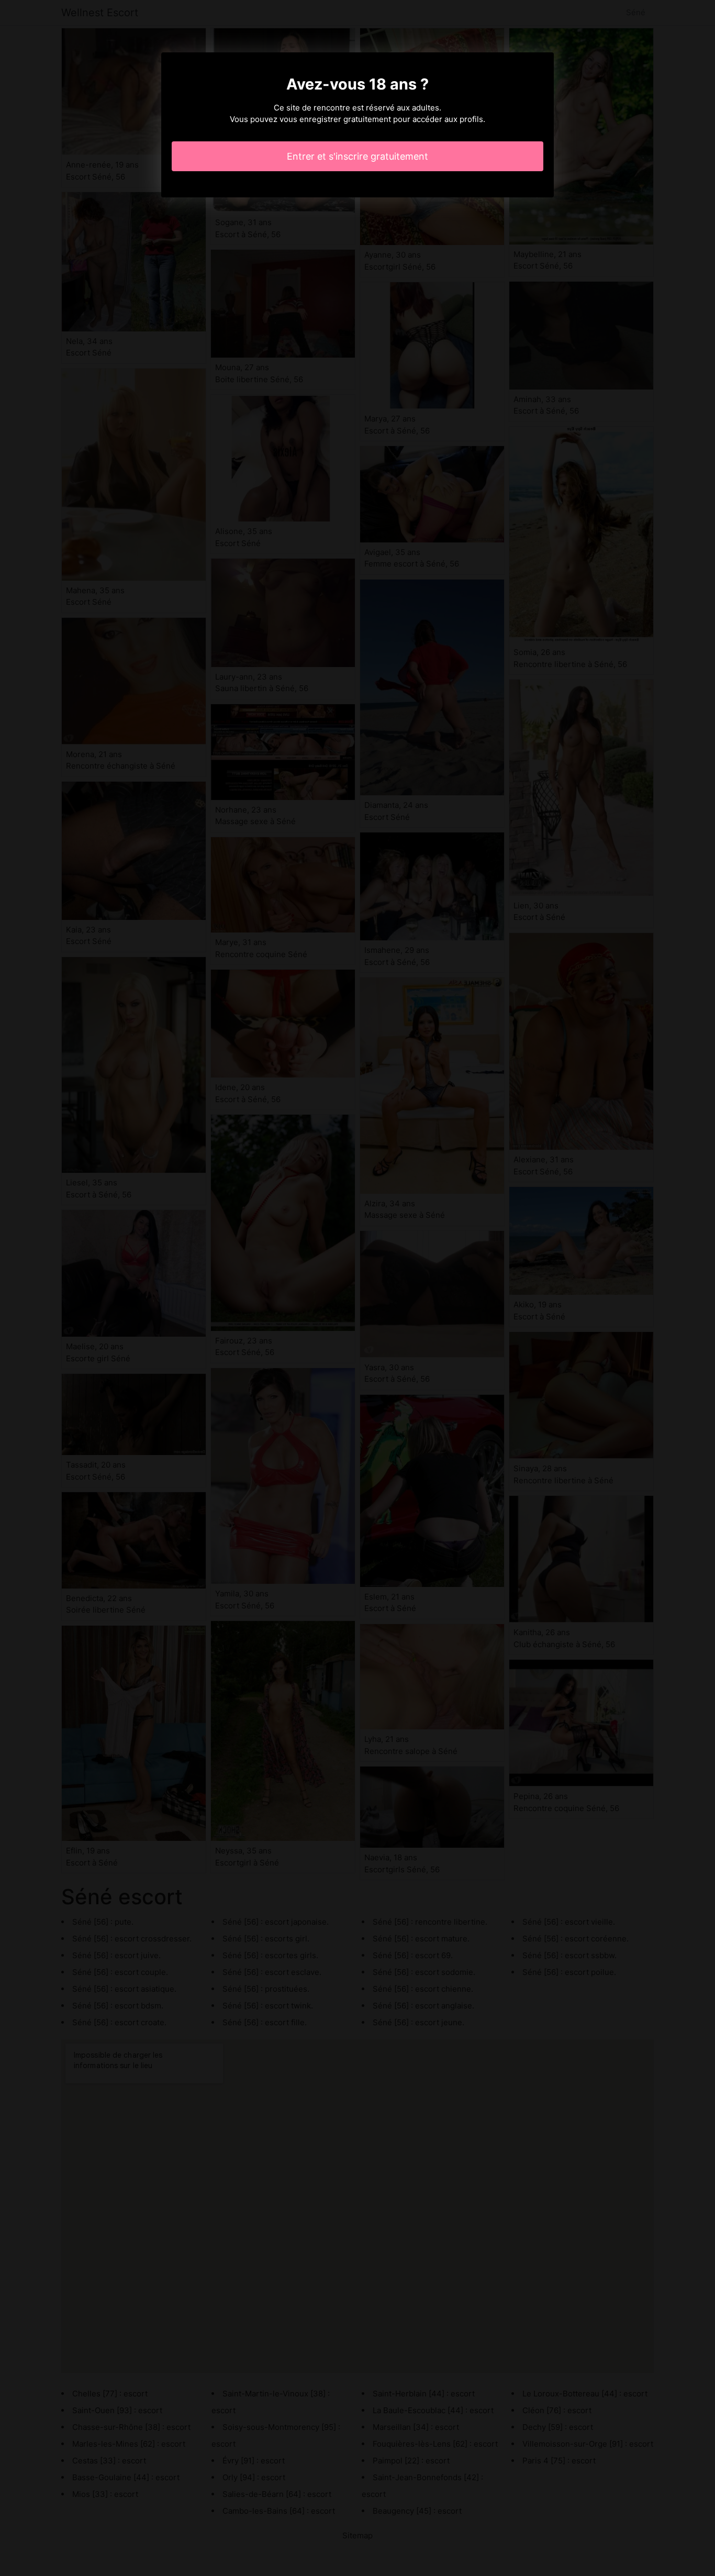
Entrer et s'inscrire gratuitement (357, 156)
